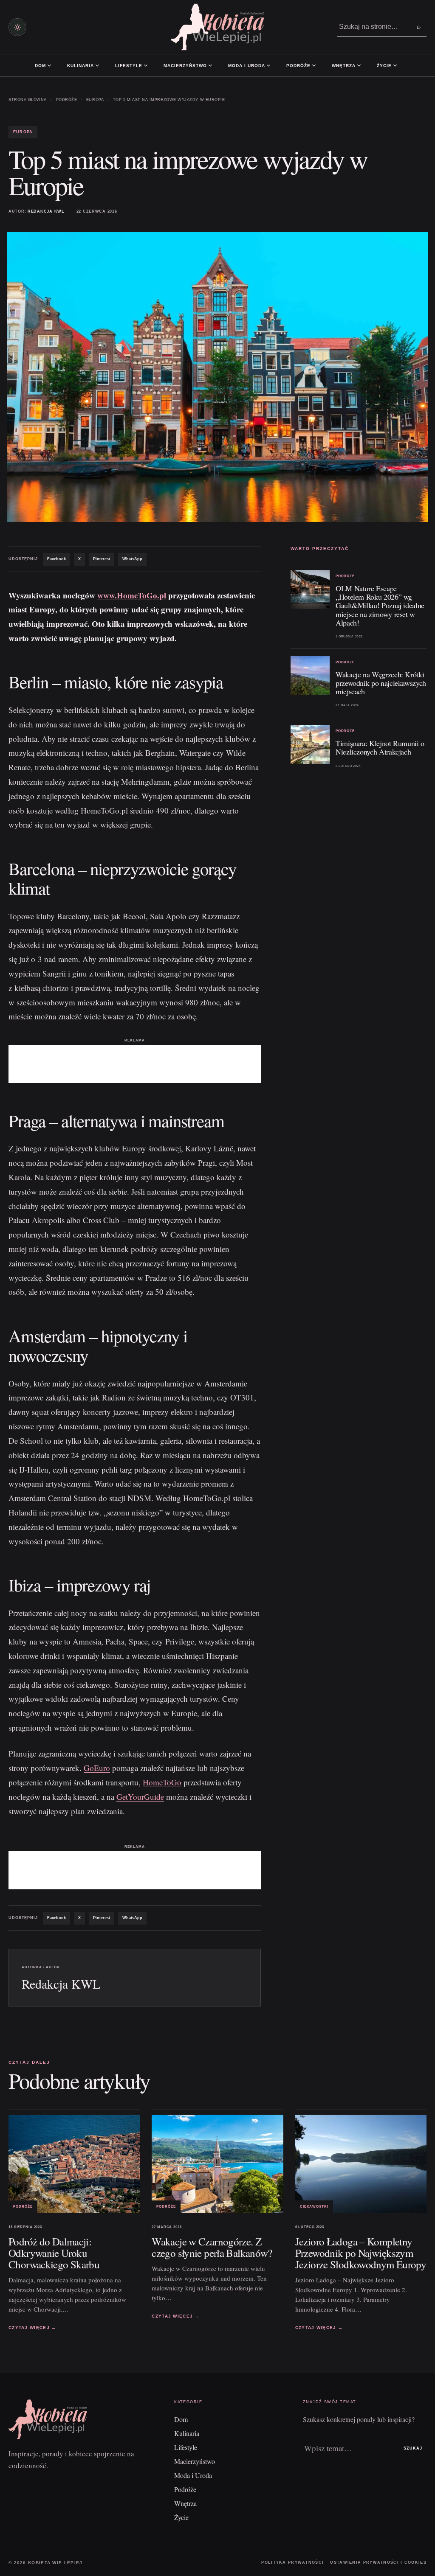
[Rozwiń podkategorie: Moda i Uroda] (268, 65)
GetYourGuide (140, 1797)
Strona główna (28, 100)
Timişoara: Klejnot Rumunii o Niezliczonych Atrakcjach (380, 747)
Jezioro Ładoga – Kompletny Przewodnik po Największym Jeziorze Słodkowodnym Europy (361, 2253)
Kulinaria (81, 66)
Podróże (298, 66)
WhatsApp (132, 559)
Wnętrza (344, 66)
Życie (384, 66)
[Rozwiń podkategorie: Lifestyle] (146, 65)
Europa (95, 100)
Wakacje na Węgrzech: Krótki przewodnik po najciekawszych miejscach (381, 683)
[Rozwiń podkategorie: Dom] (49, 65)
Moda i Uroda (247, 66)
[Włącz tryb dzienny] (17, 27)
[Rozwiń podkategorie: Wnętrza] (359, 65)
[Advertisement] (135, 1064)
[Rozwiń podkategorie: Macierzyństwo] (210, 65)
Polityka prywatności (292, 2562)
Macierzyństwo (185, 66)
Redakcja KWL (46, 211)
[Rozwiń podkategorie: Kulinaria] (97, 65)
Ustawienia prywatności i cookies (378, 2562)
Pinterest (102, 559)
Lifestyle (129, 66)
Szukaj (413, 2448)
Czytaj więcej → (32, 2328)
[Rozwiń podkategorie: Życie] (395, 65)
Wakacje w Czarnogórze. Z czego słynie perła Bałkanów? (212, 2247)
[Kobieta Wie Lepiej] (217, 27)
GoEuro (97, 1768)
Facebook (56, 559)
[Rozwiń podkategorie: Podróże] (314, 65)
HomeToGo (162, 1782)
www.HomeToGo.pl (132, 595)
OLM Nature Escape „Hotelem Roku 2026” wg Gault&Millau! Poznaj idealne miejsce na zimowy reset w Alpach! (380, 605)
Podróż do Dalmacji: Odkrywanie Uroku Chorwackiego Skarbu (54, 2253)
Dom (40, 66)
